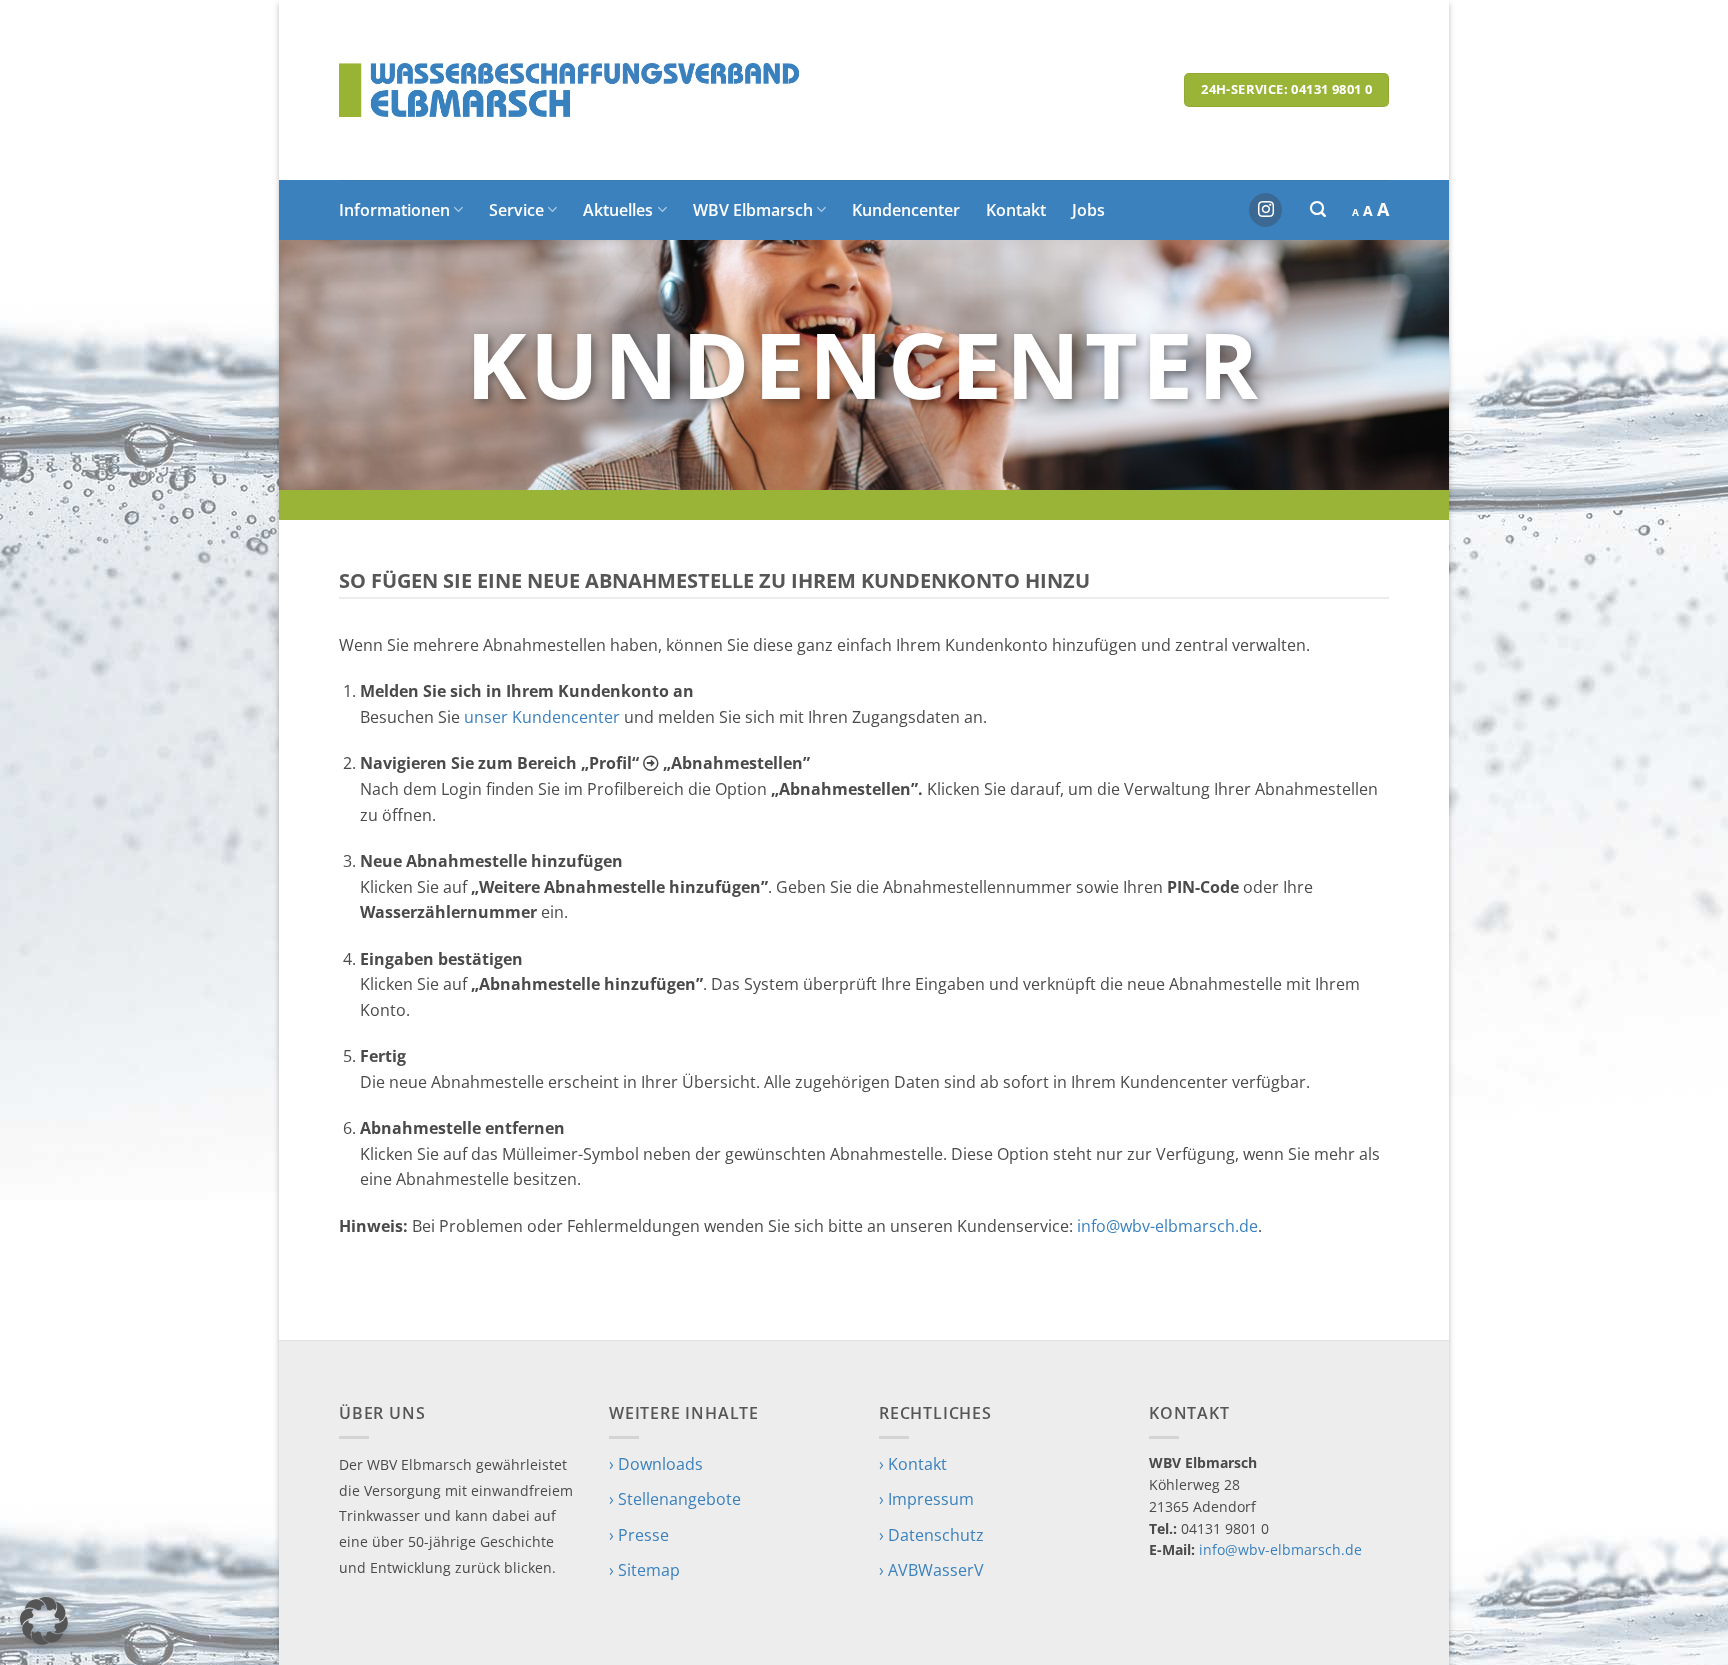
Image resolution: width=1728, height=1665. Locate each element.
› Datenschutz (931, 1535)
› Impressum (926, 1499)
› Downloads (656, 1464)
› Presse (639, 1535)
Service (516, 210)
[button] (1318, 209)
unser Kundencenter (542, 717)
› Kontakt (913, 1464)
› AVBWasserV (931, 1570)
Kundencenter (906, 210)
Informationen (394, 210)
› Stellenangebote (675, 1499)
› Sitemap (644, 1570)
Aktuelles (618, 210)
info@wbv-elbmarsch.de (1167, 1226)
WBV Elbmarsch (753, 210)
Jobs (1088, 210)
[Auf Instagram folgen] (1265, 210)
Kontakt (1016, 210)
